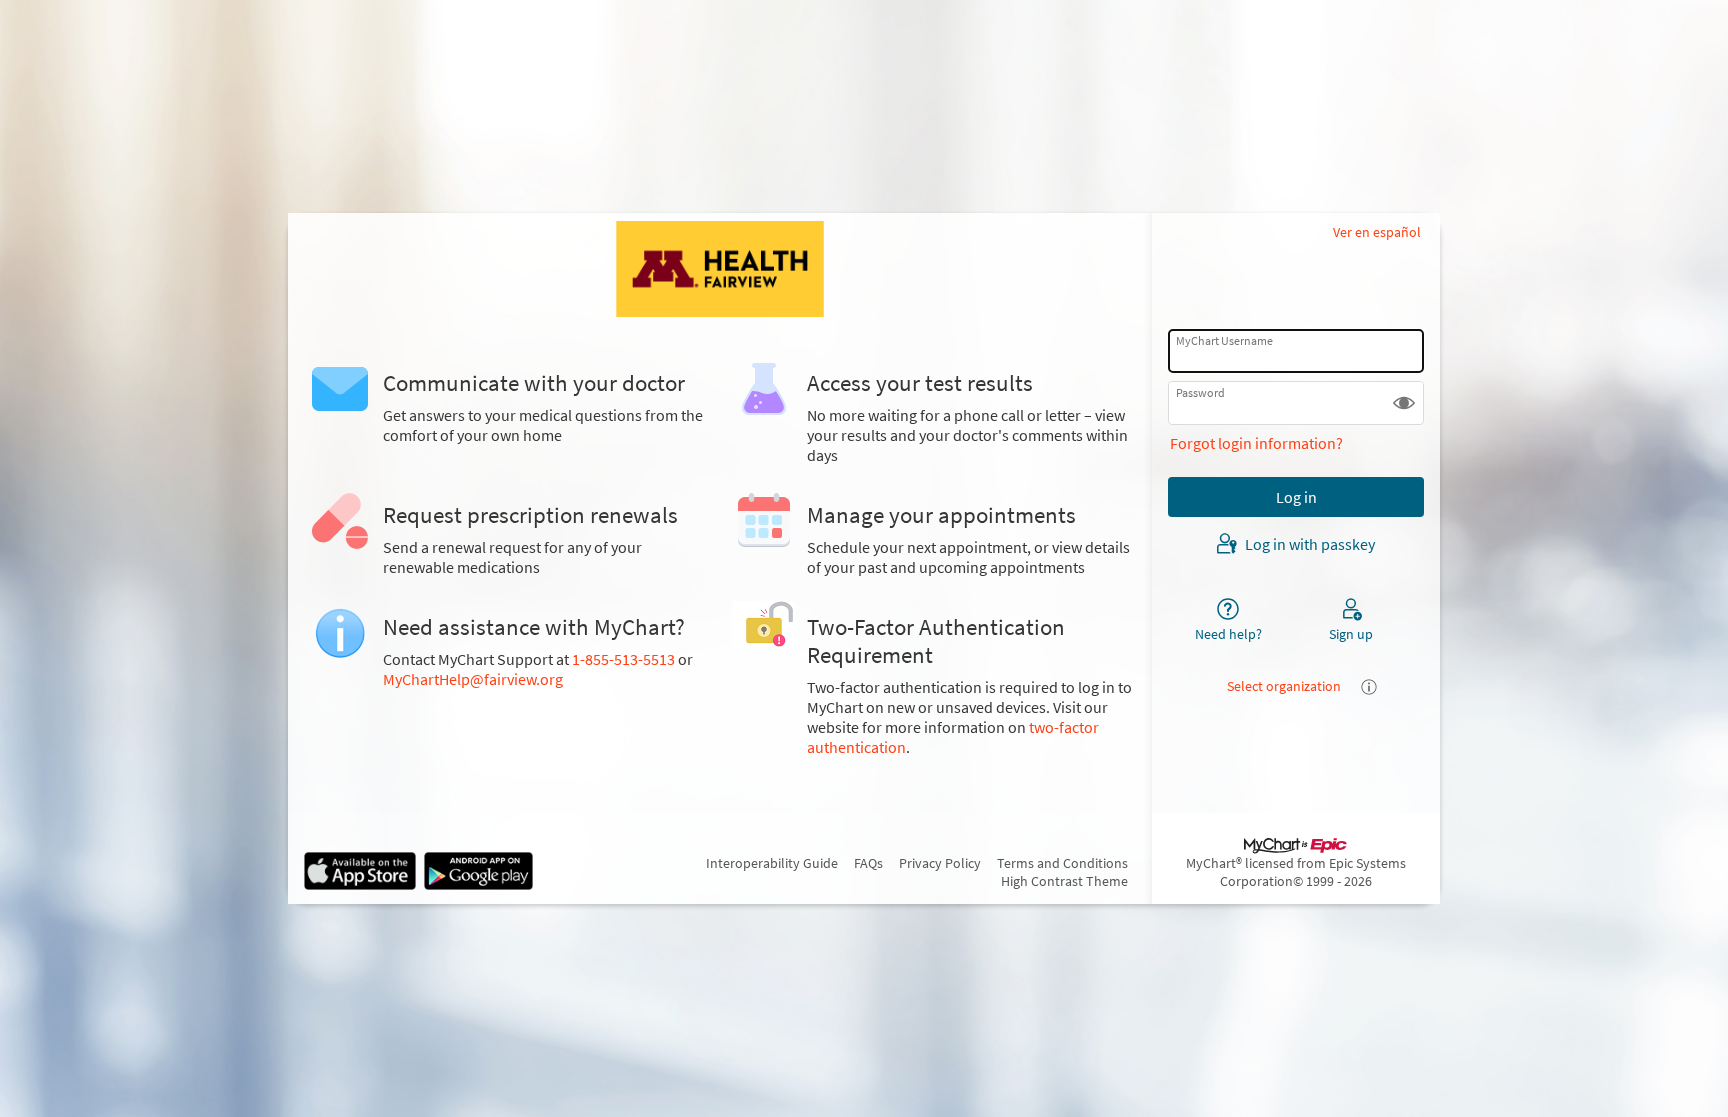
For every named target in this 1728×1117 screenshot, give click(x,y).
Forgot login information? (1256, 443)
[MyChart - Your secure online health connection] (720, 269)
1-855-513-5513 (623, 659)
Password (1200, 392)
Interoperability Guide (772, 863)
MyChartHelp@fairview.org (473, 679)
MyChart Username (1224, 340)
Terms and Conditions (1062, 863)
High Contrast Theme (1064, 881)
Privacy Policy (940, 863)
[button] (1404, 403)
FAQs (868, 863)
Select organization (1284, 686)
